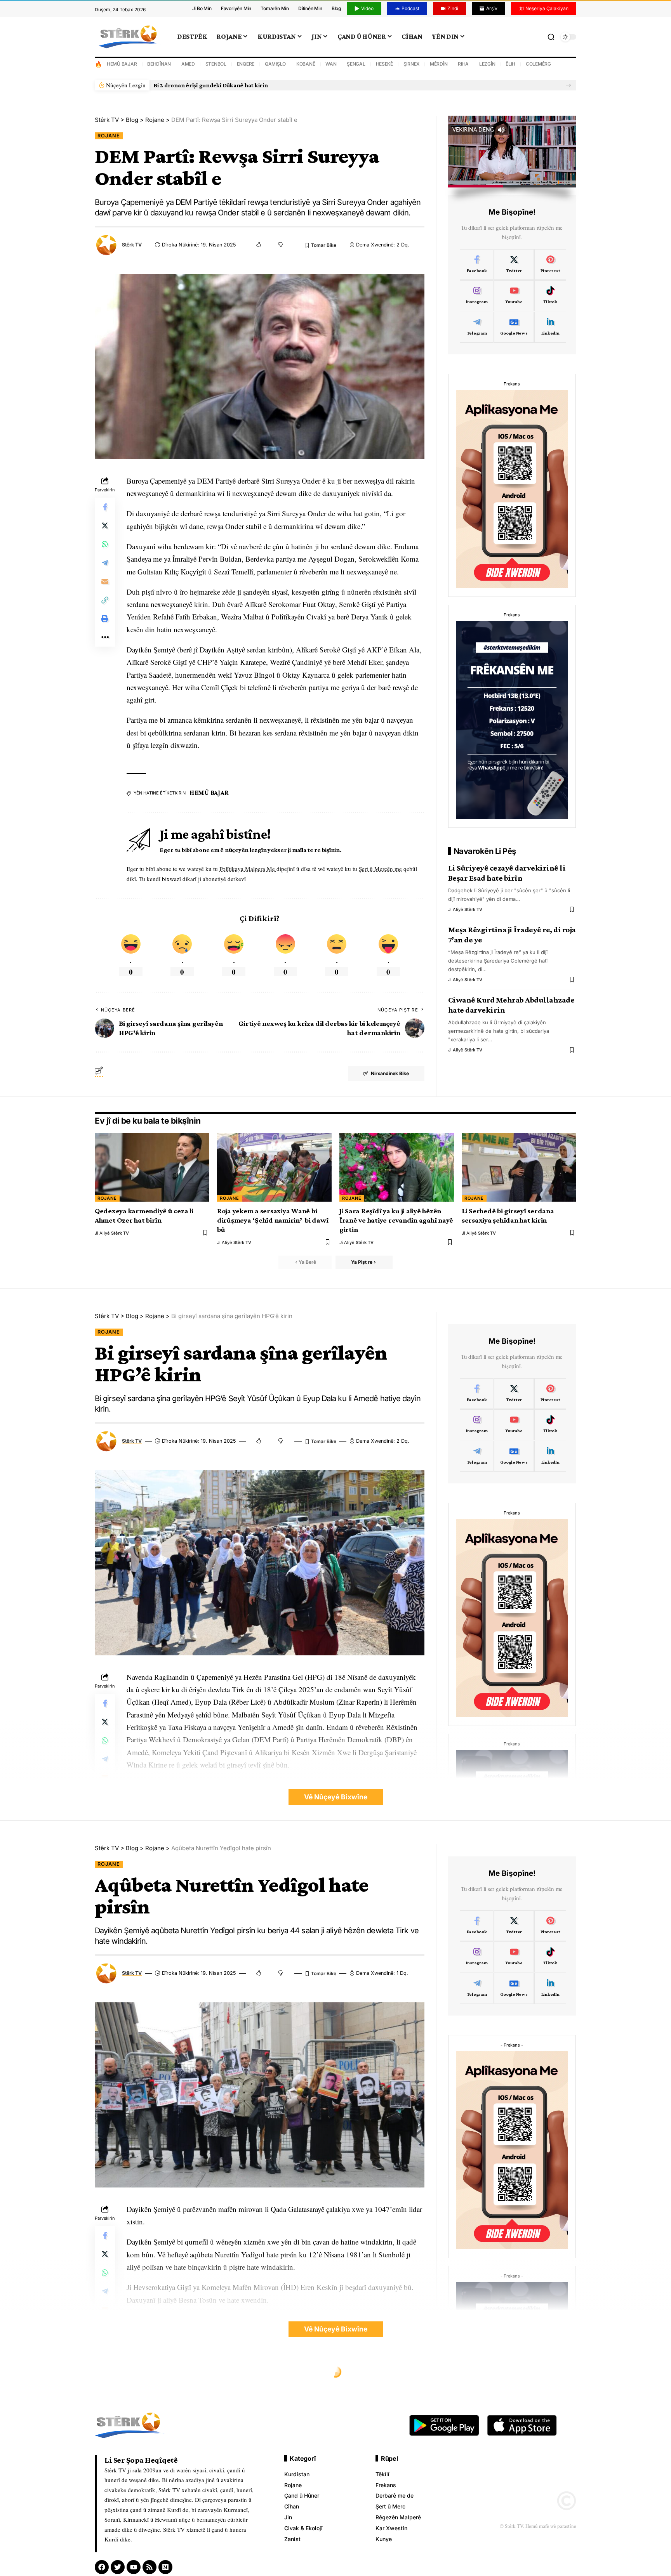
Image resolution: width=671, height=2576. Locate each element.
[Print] (105, 619)
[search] (551, 37)
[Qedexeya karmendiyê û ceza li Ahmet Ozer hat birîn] (152, 1167)
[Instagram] (477, 296)
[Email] (105, 581)
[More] (105, 637)
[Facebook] (477, 265)
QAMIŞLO (275, 64)
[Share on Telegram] (105, 563)
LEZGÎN (487, 64)
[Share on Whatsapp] (105, 544)
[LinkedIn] (550, 327)
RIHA (463, 64)
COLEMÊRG (538, 64)
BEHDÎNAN (159, 64)
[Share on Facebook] (105, 507)
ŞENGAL (356, 64)
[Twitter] (514, 265)
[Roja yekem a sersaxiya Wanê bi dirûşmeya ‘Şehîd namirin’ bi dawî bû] (274, 1167)
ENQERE (246, 64)
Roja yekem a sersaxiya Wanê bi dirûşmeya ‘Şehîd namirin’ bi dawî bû (273, 1220)
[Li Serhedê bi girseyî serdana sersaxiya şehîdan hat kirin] (519, 1167)
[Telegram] (477, 327)
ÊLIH (510, 64)
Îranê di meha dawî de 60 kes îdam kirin (207, 85)
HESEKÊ (385, 64)
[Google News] (514, 327)
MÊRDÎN (439, 64)
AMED (188, 64)
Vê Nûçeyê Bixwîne (336, 1797)
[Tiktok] (550, 296)
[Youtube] (514, 296)
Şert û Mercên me (380, 869)
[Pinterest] (550, 265)
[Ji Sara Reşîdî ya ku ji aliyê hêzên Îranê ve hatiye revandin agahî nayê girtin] (397, 1167)
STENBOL (216, 64)
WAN (331, 64)
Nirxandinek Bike (390, 1073)
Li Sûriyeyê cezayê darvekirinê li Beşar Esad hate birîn (507, 873)
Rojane (109, 136)
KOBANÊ (306, 64)
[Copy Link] (105, 600)
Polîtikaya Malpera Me (248, 869)
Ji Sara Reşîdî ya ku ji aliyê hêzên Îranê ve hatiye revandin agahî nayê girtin (396, 1220)
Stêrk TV (132, 245)
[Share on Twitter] (105, 526)
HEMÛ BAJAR (122, 64)
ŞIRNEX (412, 64)
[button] (568, 85)
